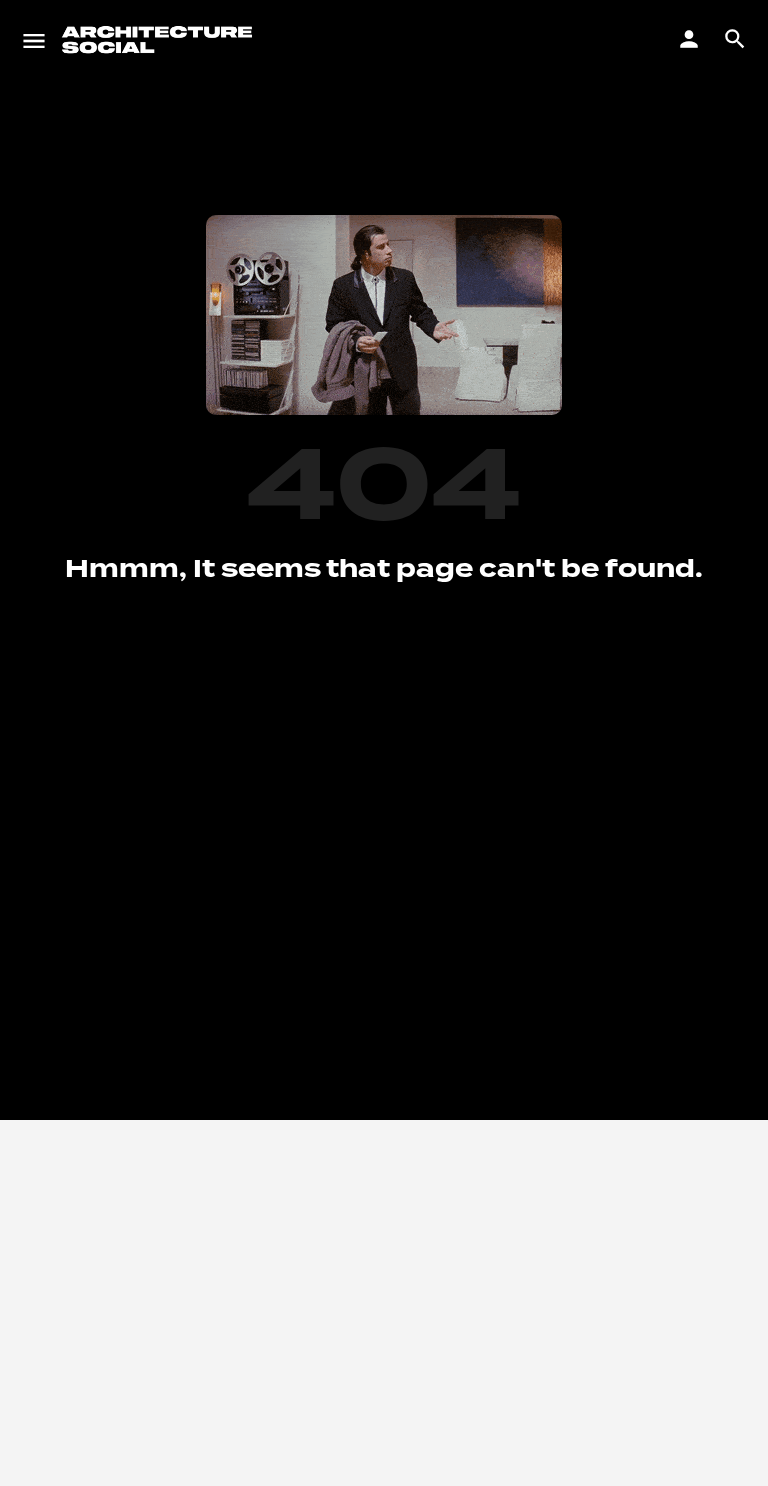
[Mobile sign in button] (689, 39)
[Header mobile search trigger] (735, 39)
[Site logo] (160, 40)
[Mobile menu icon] (34, 40)
